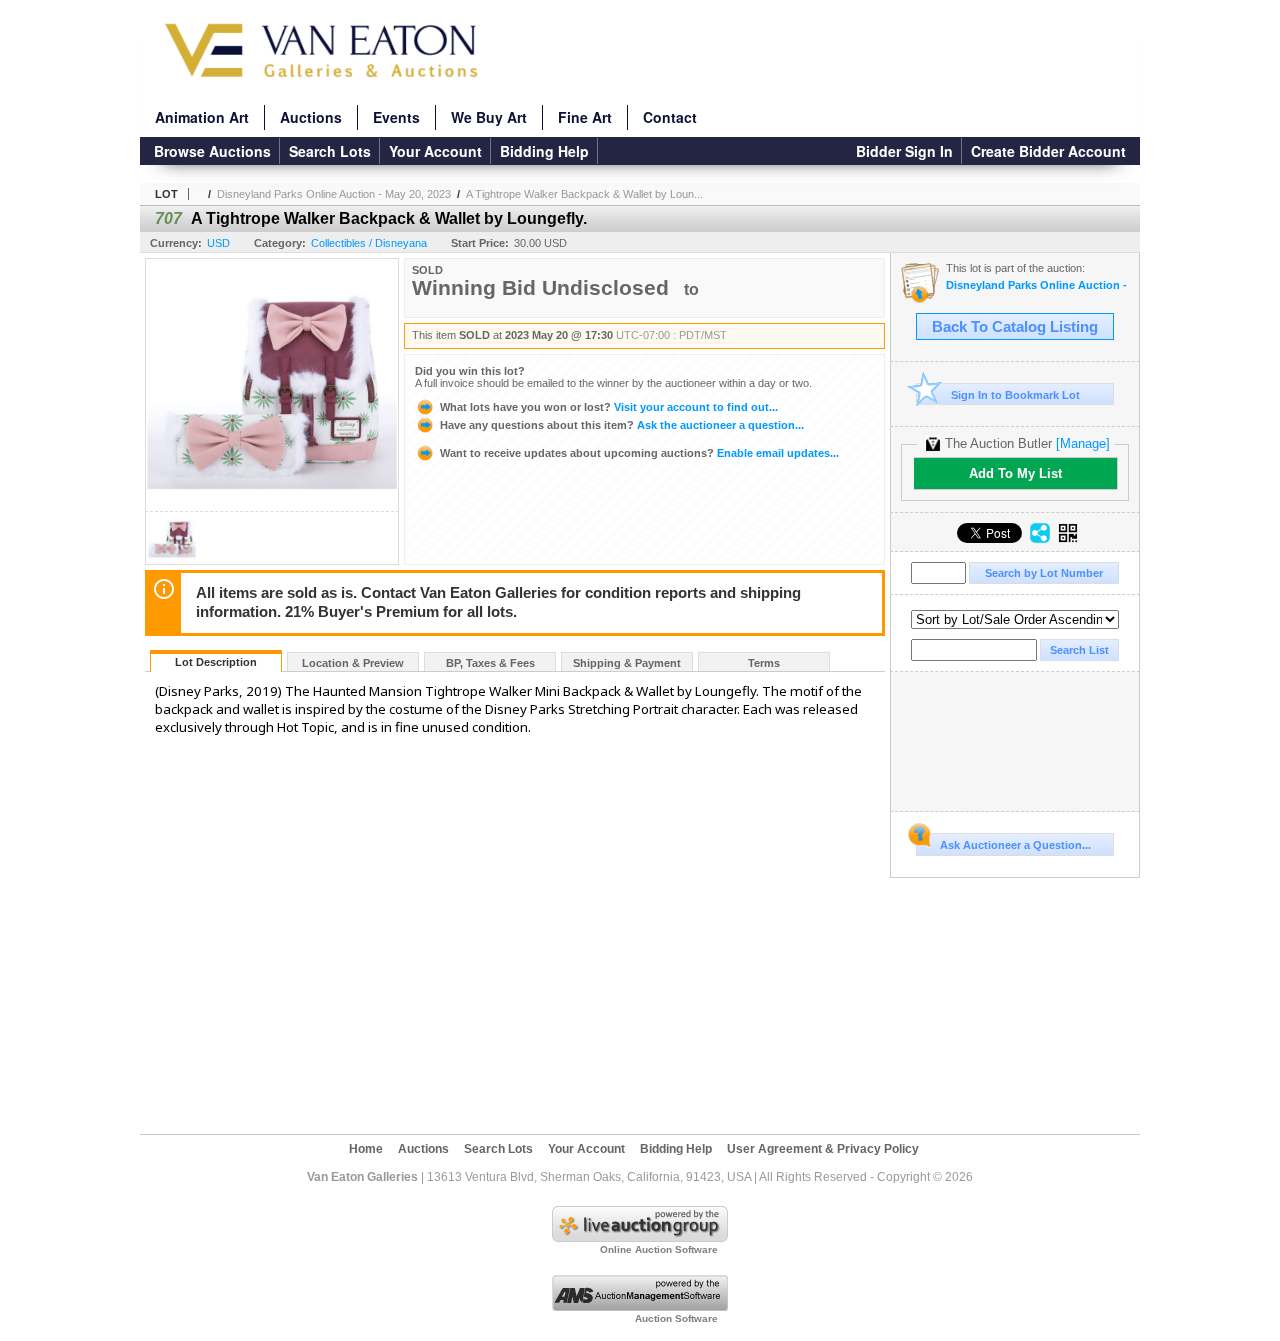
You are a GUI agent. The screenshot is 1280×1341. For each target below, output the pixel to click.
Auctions (311, 117)
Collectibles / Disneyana (369, 243)
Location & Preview (353, 663)
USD (218, 243)
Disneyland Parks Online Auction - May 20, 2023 (334, 194)
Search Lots (330, 151)
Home (366, 1149)
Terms (764, 663)
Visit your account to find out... (609, 407)
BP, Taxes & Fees (490, 663)
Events (396, 117)
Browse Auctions (212, 151)
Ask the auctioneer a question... (622, 425)
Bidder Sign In (904, 151)
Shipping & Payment (627, 663)
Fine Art (585, 117)
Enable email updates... (639, 453)
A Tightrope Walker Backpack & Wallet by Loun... (584, 194)
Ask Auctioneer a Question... (1015, 845)
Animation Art (202, 117)
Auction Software (676, 1318)
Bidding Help (544, 151)
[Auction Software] (640, 1307)
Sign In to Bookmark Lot (1015, 395)
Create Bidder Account (1048, 151)
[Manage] (1083, 443)
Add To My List (1015, 473)
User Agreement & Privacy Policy (823, 1149)
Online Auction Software (659, 1249)
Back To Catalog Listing (1015, 327)
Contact (670, 117)
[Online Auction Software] (640, 1238)
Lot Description (216, 662)
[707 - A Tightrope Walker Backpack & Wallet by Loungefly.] (172, 558)
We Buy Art (489, 117)
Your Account (435, 151)
